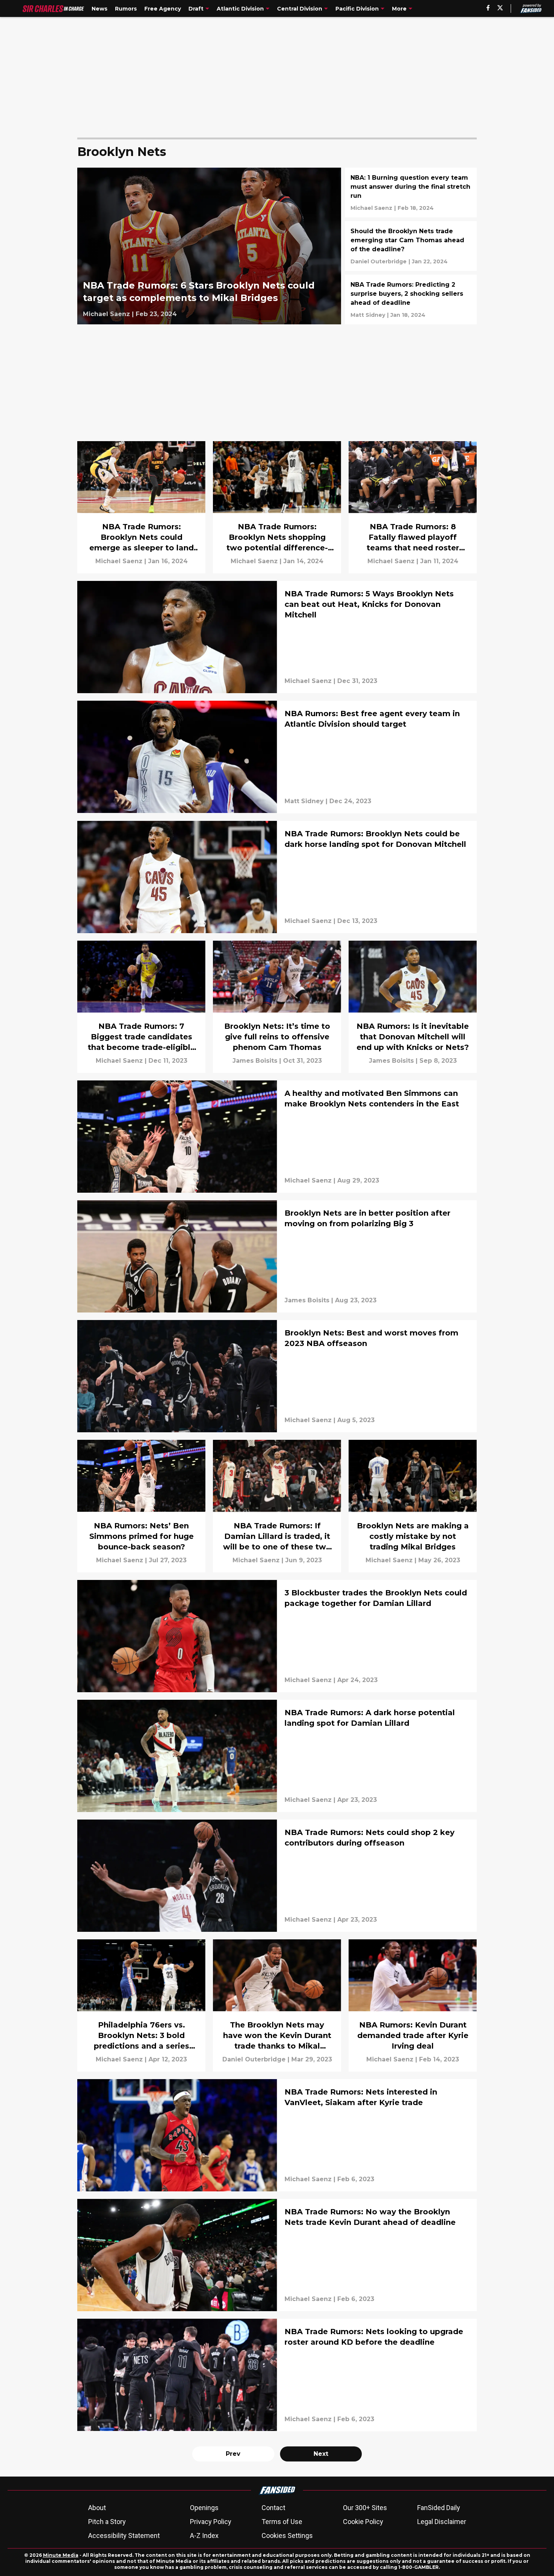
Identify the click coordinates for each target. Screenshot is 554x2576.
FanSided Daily (439, 2508)
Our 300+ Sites (365, 2508)
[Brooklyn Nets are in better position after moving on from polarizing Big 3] (277, 1256)
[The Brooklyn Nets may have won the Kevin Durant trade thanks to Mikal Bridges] (277, 2005)
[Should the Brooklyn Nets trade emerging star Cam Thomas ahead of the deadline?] (411, 246)
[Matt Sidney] (368, 315)
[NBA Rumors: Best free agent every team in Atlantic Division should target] (277, 757)
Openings (204, 2508)
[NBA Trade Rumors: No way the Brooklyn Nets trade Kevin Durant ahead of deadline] (277, 2255)
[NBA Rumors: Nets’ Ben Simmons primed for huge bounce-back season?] (141, 1506)
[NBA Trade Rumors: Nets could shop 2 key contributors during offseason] (277, 1876)
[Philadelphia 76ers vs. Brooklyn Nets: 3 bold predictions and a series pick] (141, 2005)
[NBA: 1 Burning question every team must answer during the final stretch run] (411, 193)
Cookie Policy (363, 2522)
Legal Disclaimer (442, 2522)
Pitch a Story (107, 2522)
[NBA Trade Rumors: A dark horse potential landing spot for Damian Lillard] (277, 1756)
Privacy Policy (211, 2522)
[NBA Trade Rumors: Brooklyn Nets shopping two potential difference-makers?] (277, 507)
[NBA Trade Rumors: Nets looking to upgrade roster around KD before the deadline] (277, 2375)
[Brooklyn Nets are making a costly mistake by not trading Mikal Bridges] (413, 1506)
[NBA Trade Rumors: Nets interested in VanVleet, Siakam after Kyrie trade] (277, 2135)
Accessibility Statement (124, 2536)
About (97, 2508)
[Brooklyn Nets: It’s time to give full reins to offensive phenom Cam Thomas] (277, 1007)
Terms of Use (282, 2522)
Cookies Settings (287, 2536)
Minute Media (61, 2555)
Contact (273, 2508)
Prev (233, 2454)
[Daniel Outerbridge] (379, 261)
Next (321, 2454)
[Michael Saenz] (106, 314)
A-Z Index (204, 2536)
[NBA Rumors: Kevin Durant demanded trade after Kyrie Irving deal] (413, 2005)
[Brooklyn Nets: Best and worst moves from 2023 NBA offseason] (277, 1376)
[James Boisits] (255, 1061)
